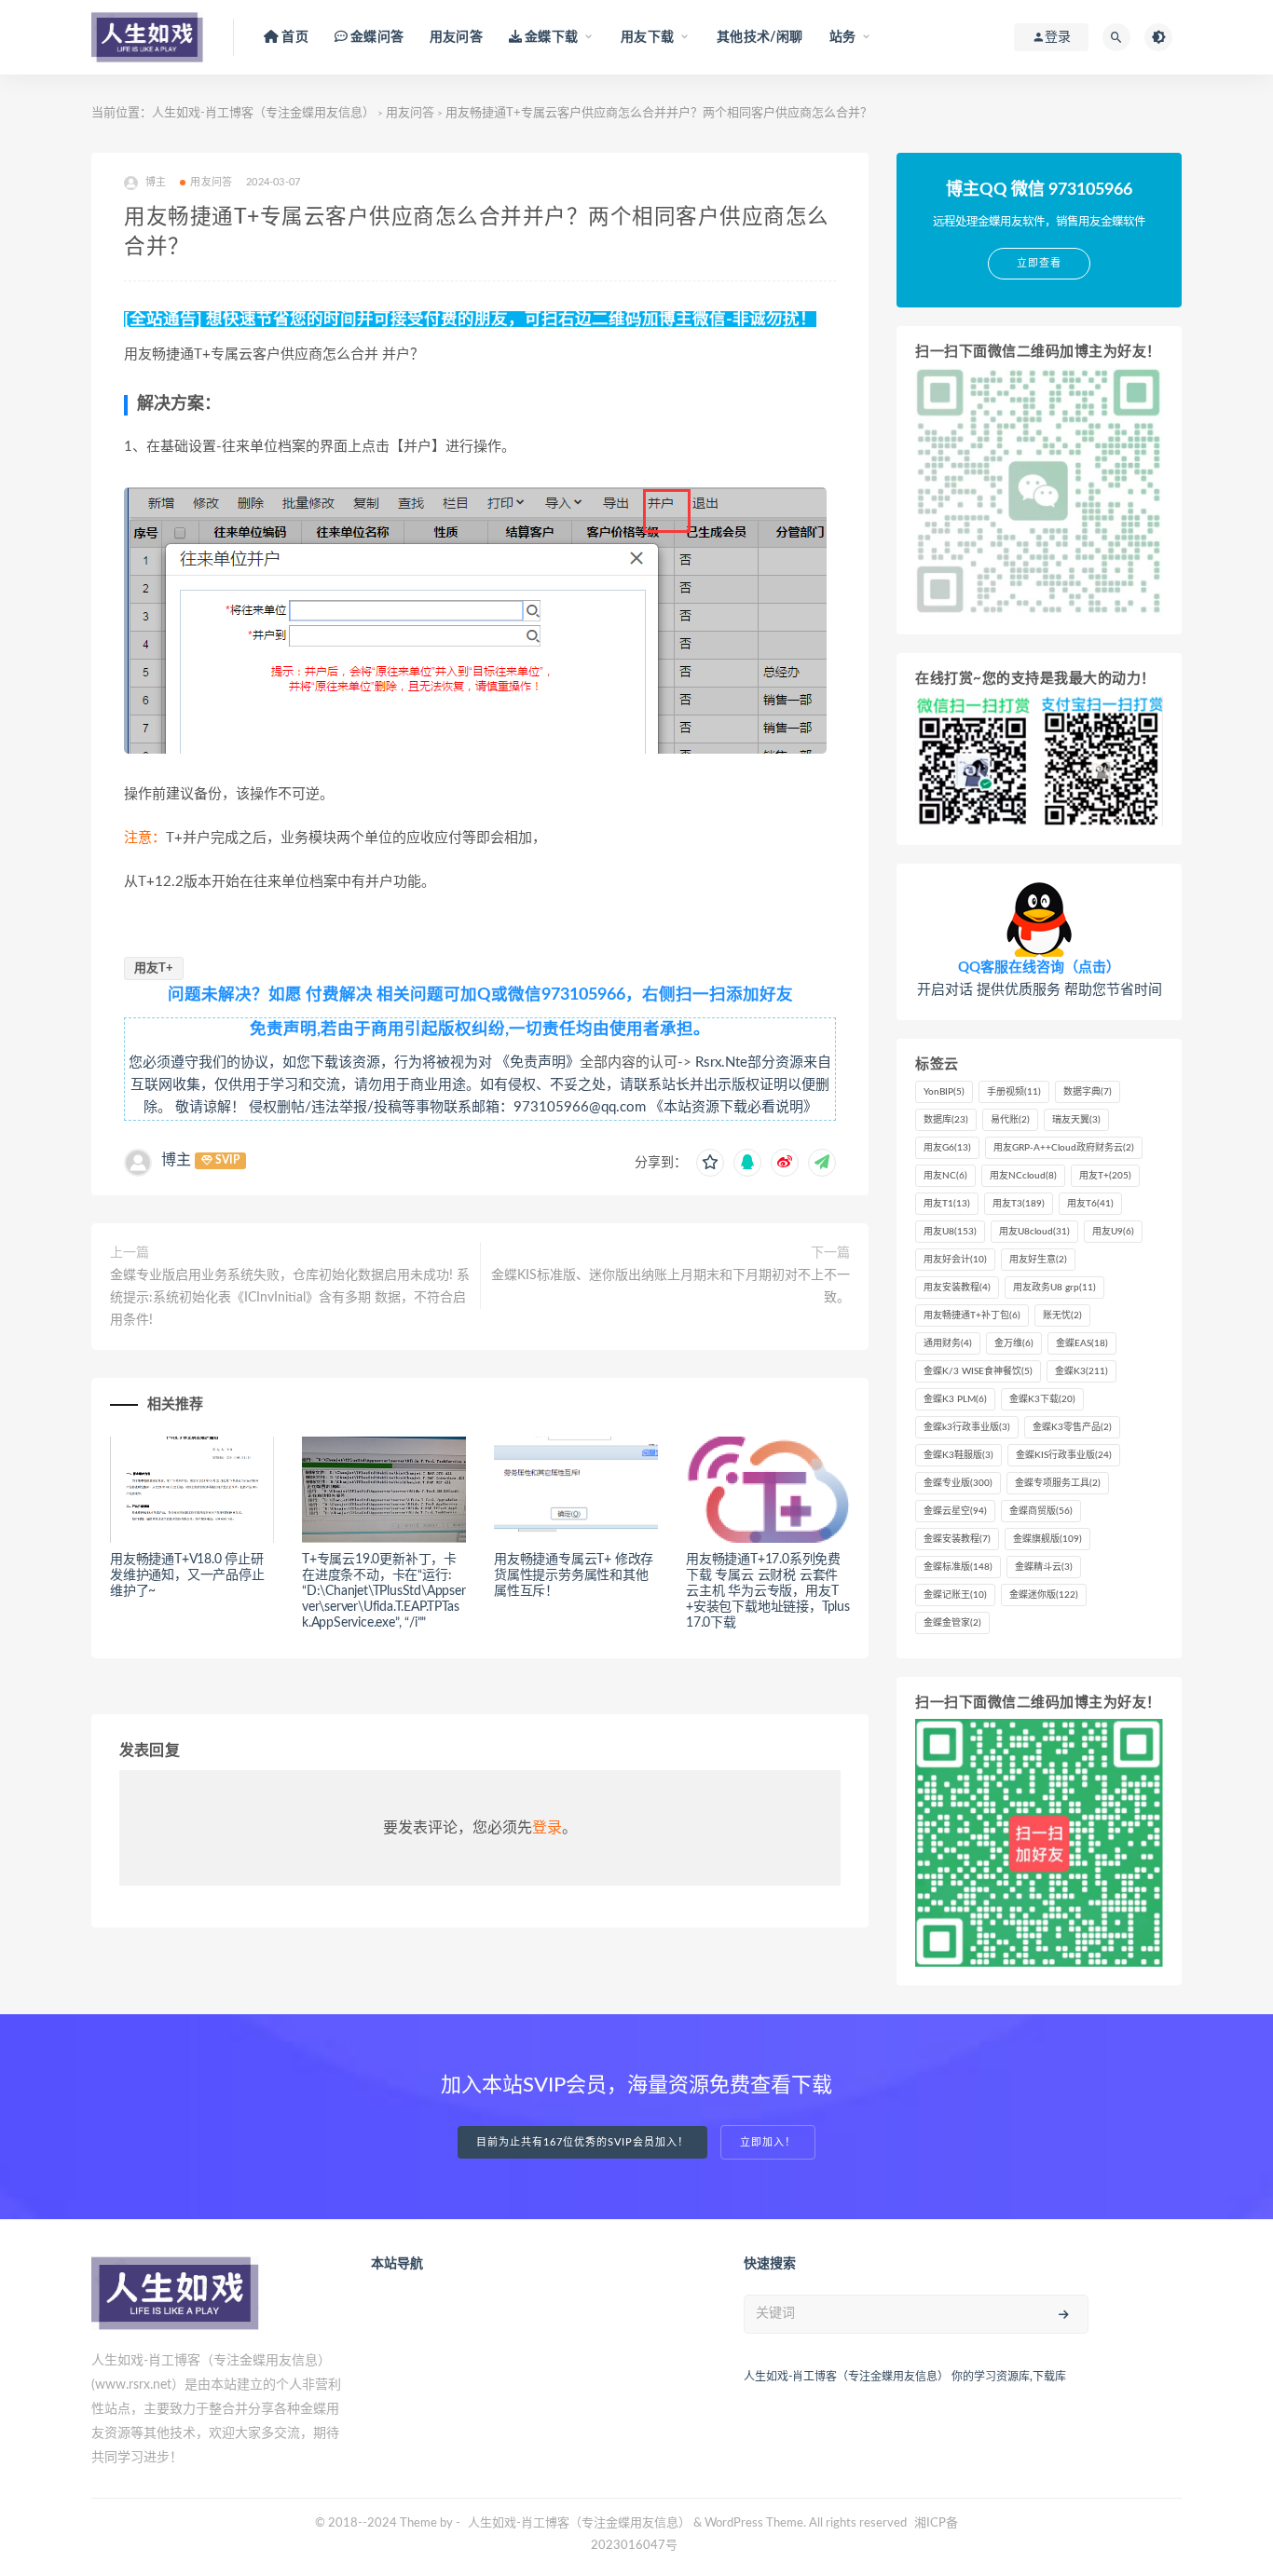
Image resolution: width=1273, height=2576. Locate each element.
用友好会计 (955, 1260)
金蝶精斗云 (1044, 1567)
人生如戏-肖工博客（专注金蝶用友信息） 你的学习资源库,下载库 (905, 2377)
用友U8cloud (1034, 1232)
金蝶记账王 (955, 1595)
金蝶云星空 (955, 1511)
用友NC (945, 1176)
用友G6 (947, 1148)
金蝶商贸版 (1041, 1511)
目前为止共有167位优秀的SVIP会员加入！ (582, 2142)
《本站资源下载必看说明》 (733, 1107)
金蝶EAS (1082, 1343)
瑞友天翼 (1076, 1120)
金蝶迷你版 (1044, 1595)
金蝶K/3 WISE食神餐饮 (978, 1371)
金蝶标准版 (958, 1567)
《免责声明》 (538, 1063)
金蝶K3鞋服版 (958, 1455)
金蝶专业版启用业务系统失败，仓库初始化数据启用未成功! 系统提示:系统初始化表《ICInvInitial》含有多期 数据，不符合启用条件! (290, 1298)
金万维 (1014, 1343)
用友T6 (1090, 1204)
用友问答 (456, 37)
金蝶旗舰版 (1047, 1539)
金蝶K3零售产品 (1072, 1427)
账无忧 (1062, 1315)
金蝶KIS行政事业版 (1064, 1455)
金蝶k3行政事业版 (967, 1427)
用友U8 (950, 1232)
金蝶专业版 (958, 1483)
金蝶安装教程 (957, 1539)
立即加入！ (768, 2142)
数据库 (946, 1120)
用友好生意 (1038, 1260)
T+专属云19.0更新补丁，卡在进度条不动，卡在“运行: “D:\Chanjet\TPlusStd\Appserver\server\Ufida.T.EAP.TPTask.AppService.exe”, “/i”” (384, 1591)
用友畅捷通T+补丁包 (972, 1315)
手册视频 (1014, 1092)
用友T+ (154, 968)
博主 (176, 1160)
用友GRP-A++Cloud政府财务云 (1064, 1148)
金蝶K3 (1081, 1371)
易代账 (1010, 1120)
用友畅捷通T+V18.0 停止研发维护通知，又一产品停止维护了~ (187, 1575)
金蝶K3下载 (1042, 1399)
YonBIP (944, 1092)
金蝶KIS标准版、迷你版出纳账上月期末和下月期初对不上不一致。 (671, 1287)
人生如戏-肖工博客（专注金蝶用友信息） (263, 113)
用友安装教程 (957, 1288)
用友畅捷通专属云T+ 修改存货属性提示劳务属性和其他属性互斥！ (574, 1575)
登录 (547, 1828)
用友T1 (947, 1204)
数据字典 (1088, 1092)
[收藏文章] (710, 1163)
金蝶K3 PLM (955, 1399)
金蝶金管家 (952, 1623)
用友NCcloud (1023, 1176)
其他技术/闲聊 (760, 37)
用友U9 (1113, 1232)
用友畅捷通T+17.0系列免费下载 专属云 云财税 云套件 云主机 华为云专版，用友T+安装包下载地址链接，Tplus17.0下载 (768, 1591)
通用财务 (948, 1343)
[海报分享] (822, 1163)
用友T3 (1019, 1204)
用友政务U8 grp (1054, 1288)
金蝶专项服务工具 (1058, 1483)
